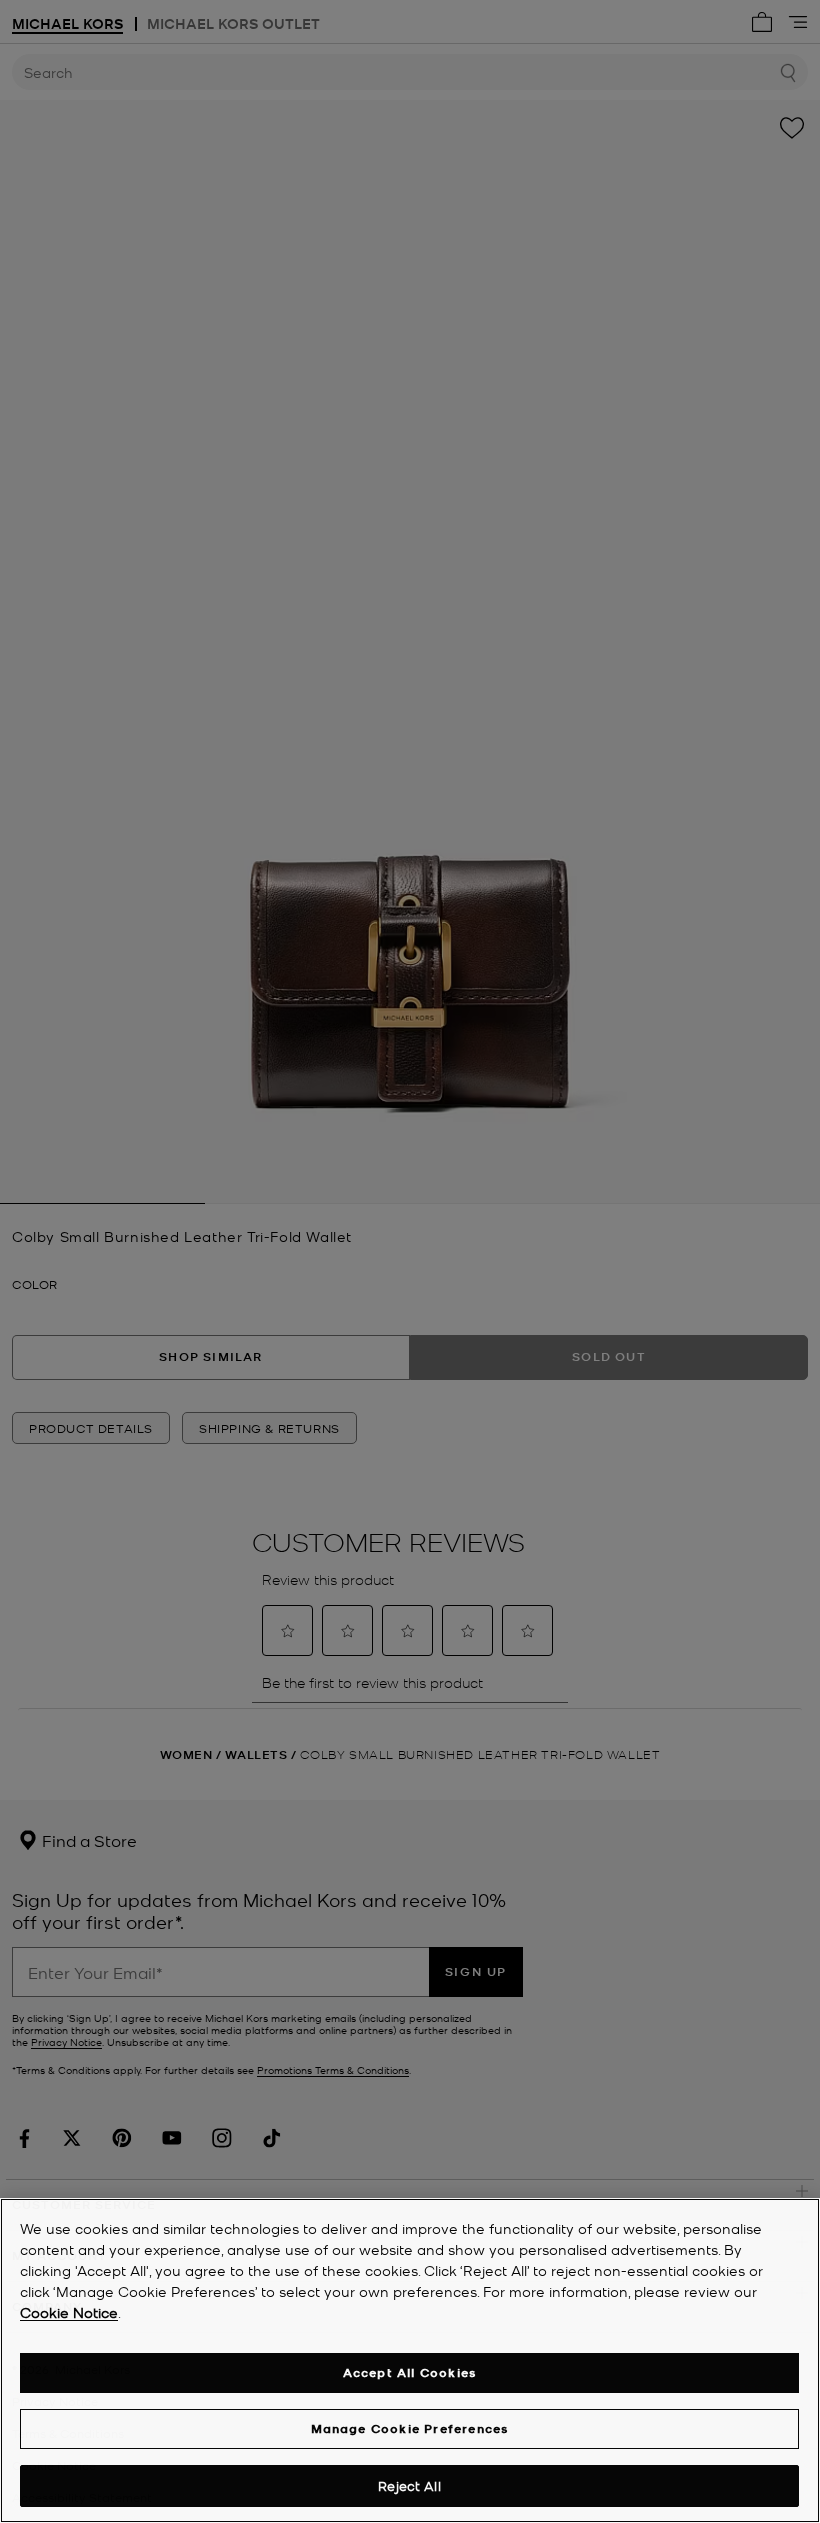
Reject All (409, 2485)
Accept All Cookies (410, 2372)
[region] (410, 2360)
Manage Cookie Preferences (410, 2428)
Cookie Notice (69, 2312)
